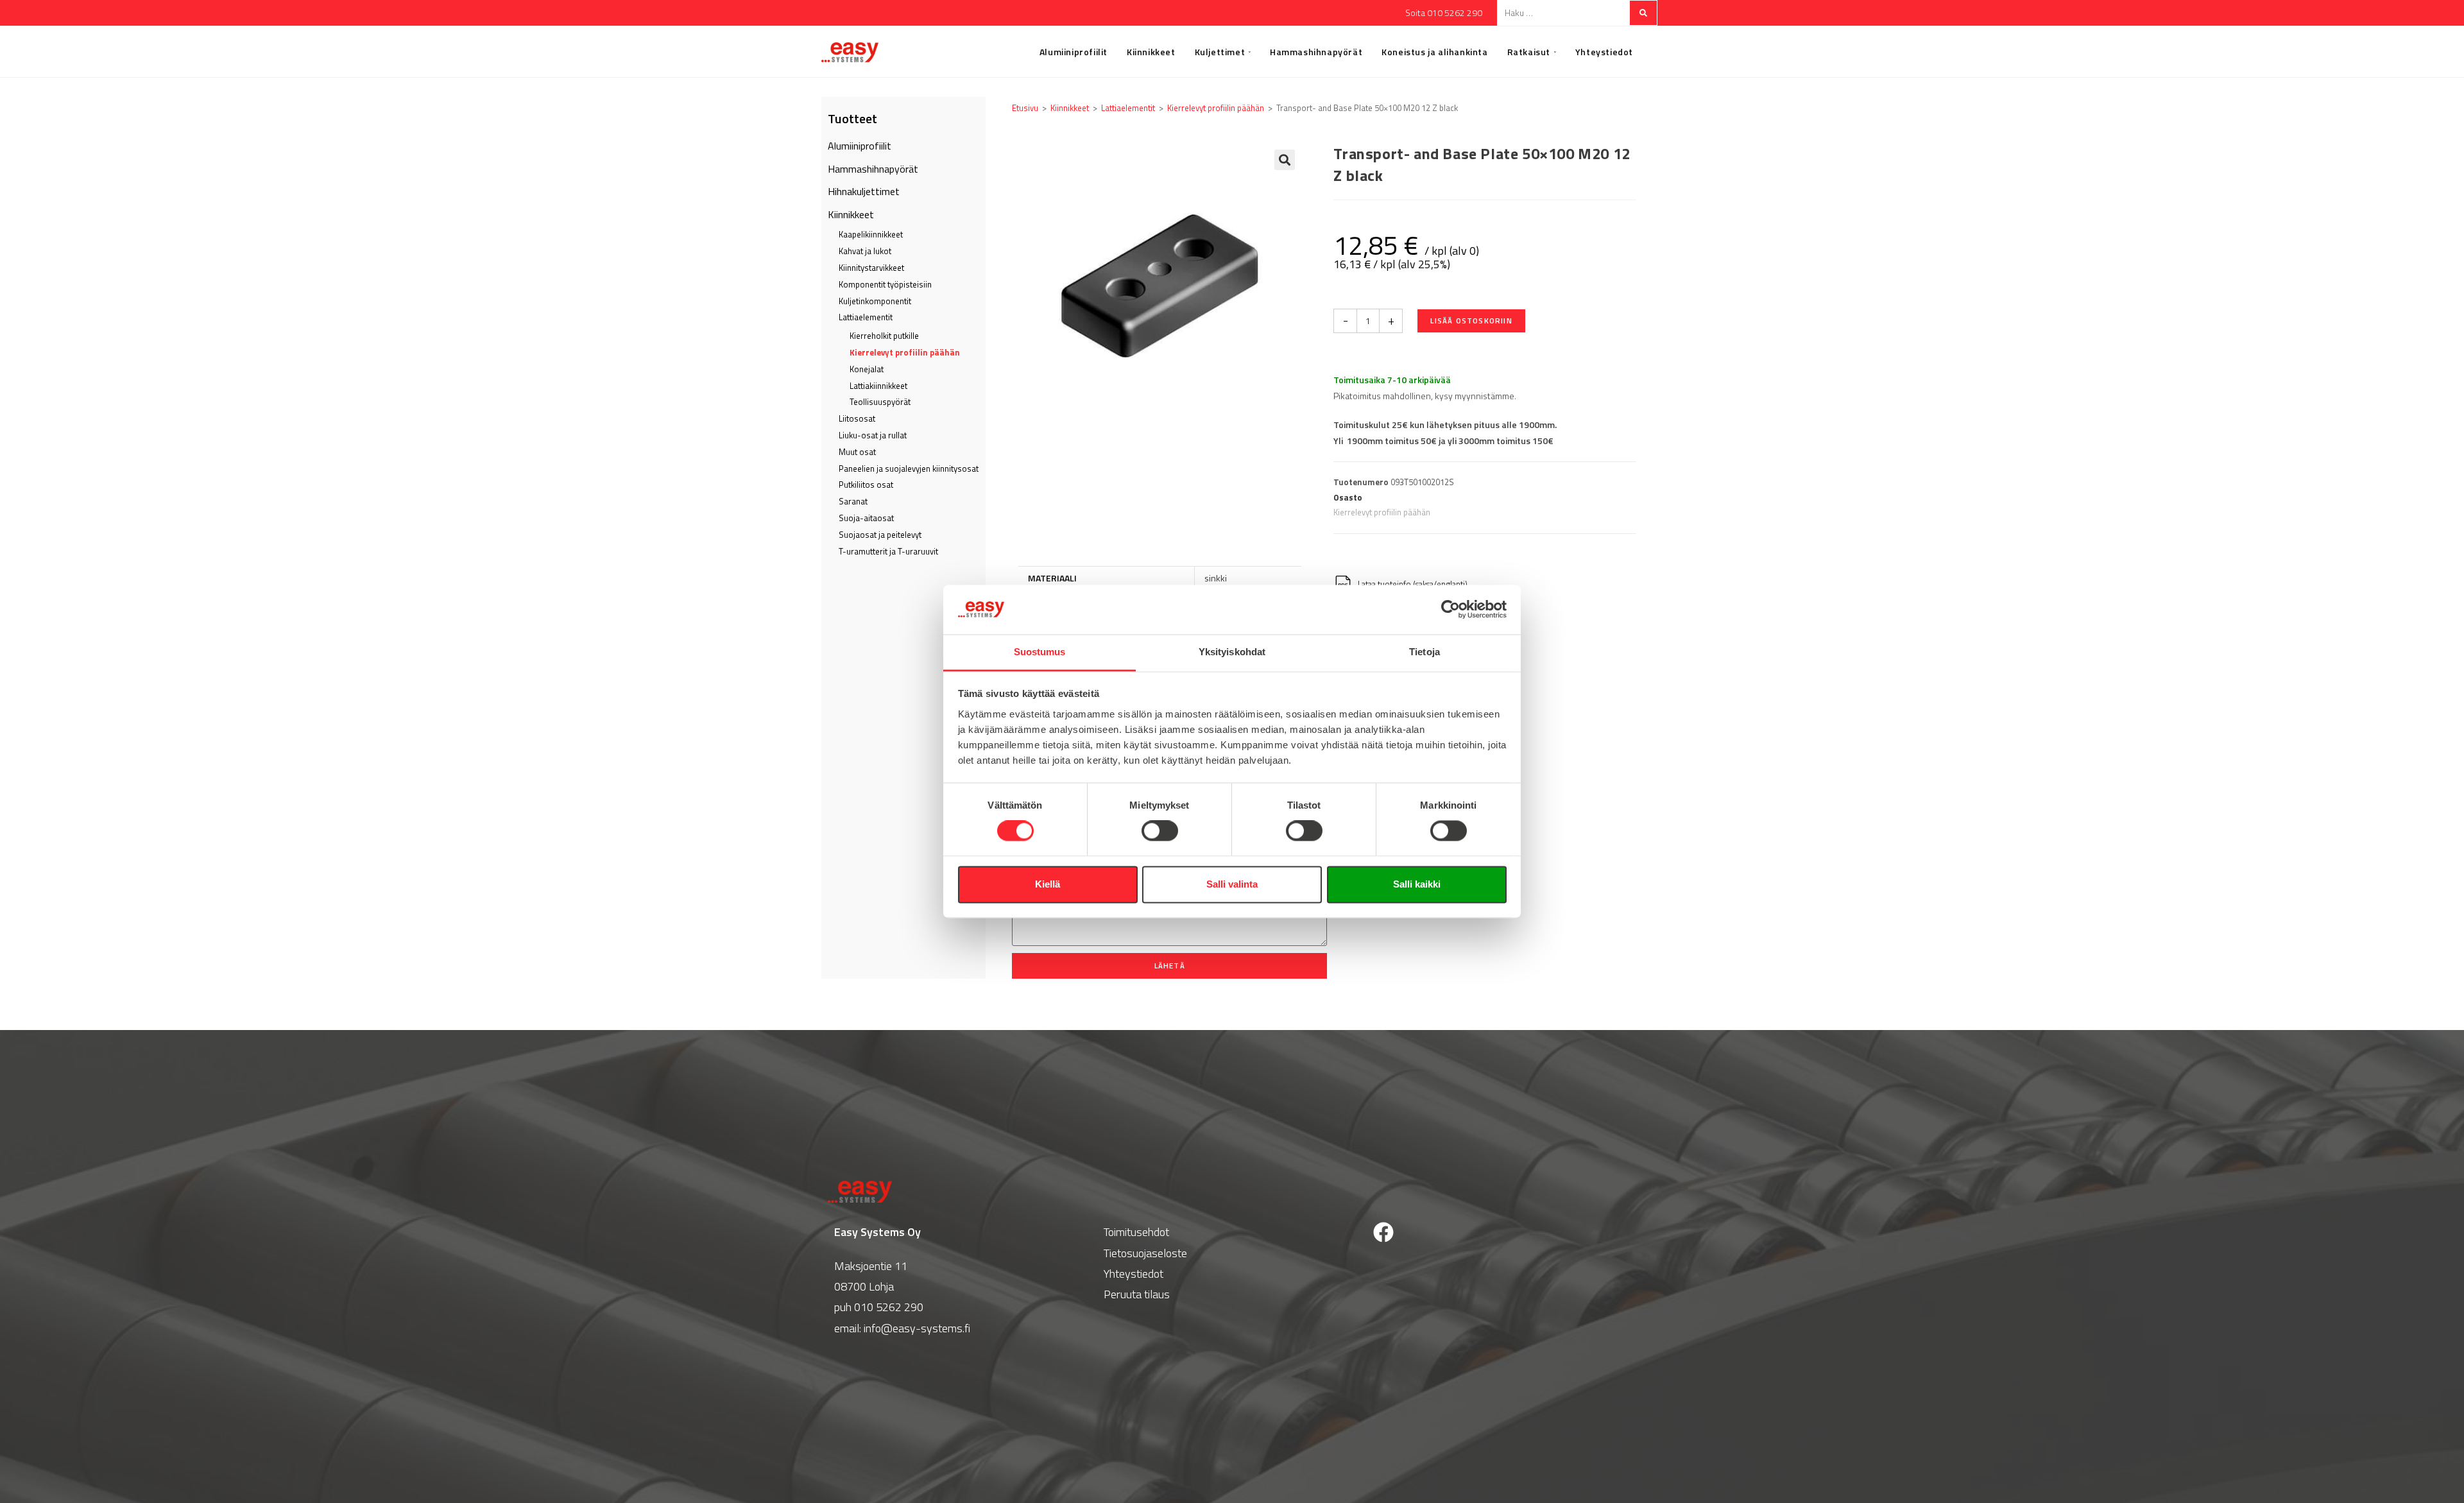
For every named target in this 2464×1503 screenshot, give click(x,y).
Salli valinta (1232, 884)
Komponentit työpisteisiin (885, 284)
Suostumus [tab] (1040, 652)
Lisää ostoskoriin (1471, 321)
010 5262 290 (889, 1307)
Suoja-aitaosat (866, 518)
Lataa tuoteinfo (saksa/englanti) (1412, 584)
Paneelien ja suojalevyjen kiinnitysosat (909, 468)
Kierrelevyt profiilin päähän (905, 352)
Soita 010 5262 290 (1444, 13)
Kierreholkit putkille (884, 336)
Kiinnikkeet (851, 214)
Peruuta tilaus (1137, 1294)
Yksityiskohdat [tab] (1232, 652)
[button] (1285, 160)
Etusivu (1025, 108)
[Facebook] (1383, 1232)
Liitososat (857, 418)
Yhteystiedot (1134, 1274)
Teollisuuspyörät (880, 402)
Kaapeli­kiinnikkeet (871, 234)
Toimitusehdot (1136, 1232)
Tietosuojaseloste (1145, 1253)
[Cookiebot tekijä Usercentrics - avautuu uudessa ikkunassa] (1450, 610)
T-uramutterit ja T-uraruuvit (888, 551)
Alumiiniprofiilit (860, 146)
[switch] (1160, 831)
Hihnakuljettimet (864, 191)
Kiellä (1048, 884)
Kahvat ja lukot (865, 251)
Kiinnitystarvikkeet (871, 268)
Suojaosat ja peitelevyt (880, 535)
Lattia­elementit (866, 317)
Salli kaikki (1417, 884)
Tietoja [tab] (1425, 652)
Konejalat (867, 369)
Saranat (853, 501)
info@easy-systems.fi (917, 1328)
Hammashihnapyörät (873, 169)
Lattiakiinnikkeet (878, 386)
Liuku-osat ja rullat (873, 435)
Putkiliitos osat (866, 485)
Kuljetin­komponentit (875, 301)
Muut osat (857, 452)
